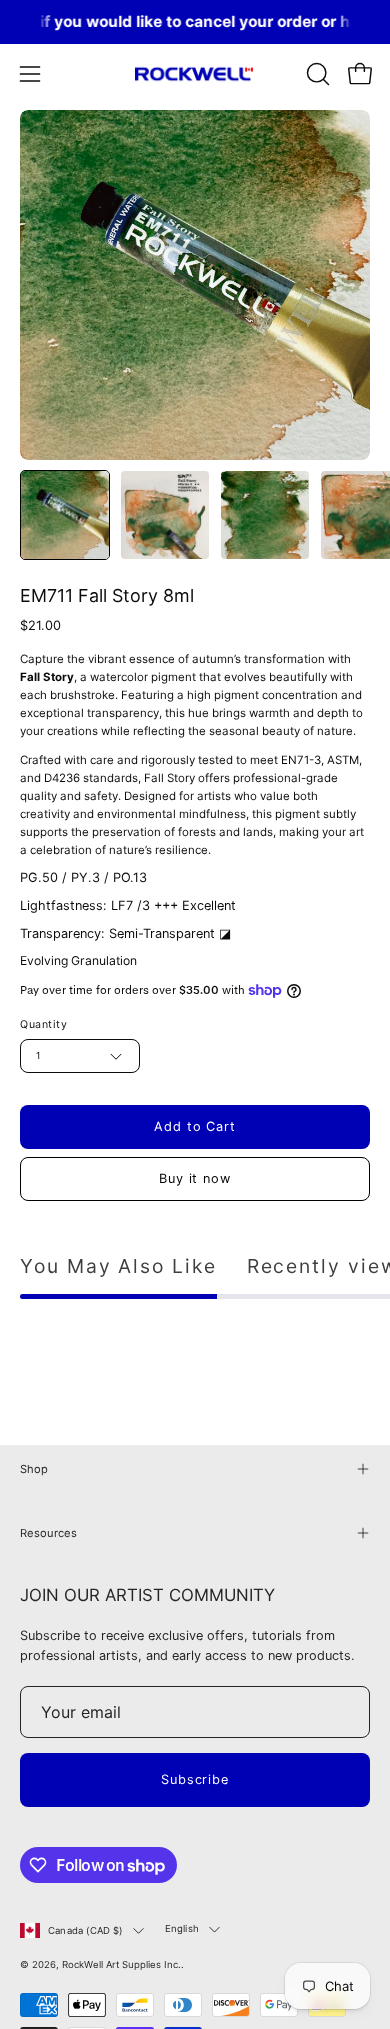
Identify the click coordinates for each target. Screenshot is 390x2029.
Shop (34, 1469)
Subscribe (195, 1779)
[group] (195, 22)
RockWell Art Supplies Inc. (121, 1964)
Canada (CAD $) (85, 1930)
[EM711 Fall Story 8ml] (65, 515)
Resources (48, 1533)
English (182, 1928)
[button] (316, 74)
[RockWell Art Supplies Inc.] (195, 74)
